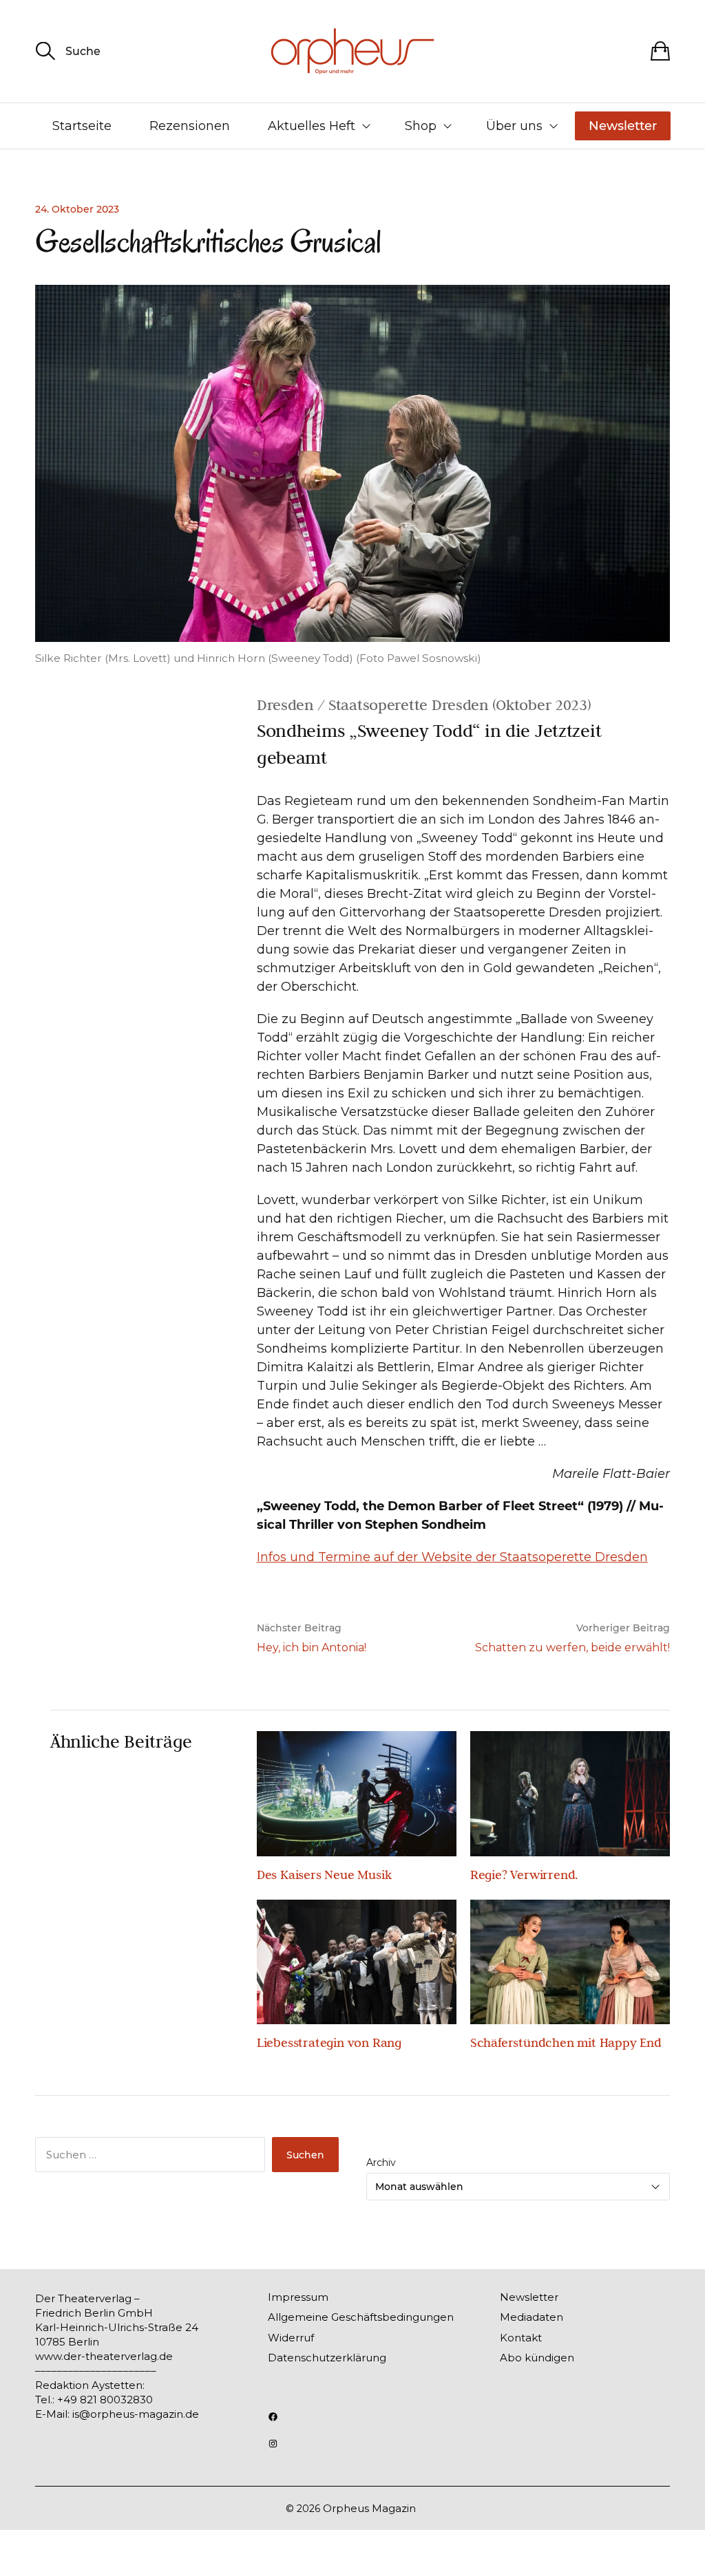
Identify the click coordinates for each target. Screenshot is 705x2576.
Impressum (298, 2297)
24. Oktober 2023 (77, 209)
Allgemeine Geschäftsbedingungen (361, 2317)
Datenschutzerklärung (327, 2358)
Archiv (381, 2162)
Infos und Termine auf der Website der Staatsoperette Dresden (452, 1557)
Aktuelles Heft (312, 126)
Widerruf (291, 2338)
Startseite (82, 126)
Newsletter (623, 126)
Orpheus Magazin (369, 2508)
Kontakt (521, 2338)
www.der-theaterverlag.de (104, 2356)
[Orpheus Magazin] (352, 51)
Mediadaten (532, 2317)
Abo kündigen (537, 2358)
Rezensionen (190, 126)
